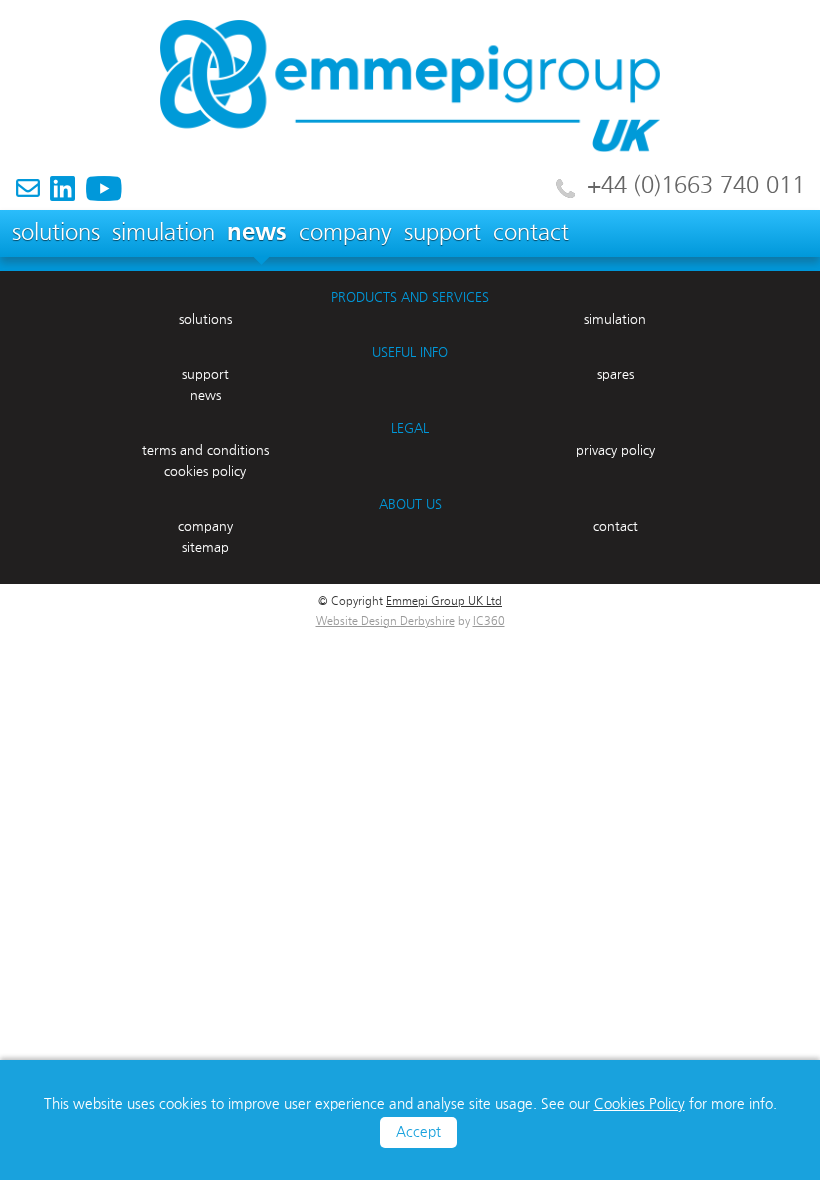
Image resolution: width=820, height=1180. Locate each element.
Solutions (56, 233)
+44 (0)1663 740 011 (696, 186)
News (257, 233)
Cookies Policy (639, 1104)
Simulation (163, 233)
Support (442, 233)
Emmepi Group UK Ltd (444, 602)
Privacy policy (615, 451)
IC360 (489, 622)
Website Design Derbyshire (385, 622)
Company (345, 233)
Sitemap (205, 548)
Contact (531, 233)
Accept (418, 1132)
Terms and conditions (205, 451)
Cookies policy (205, 472)
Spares (615, 375)
